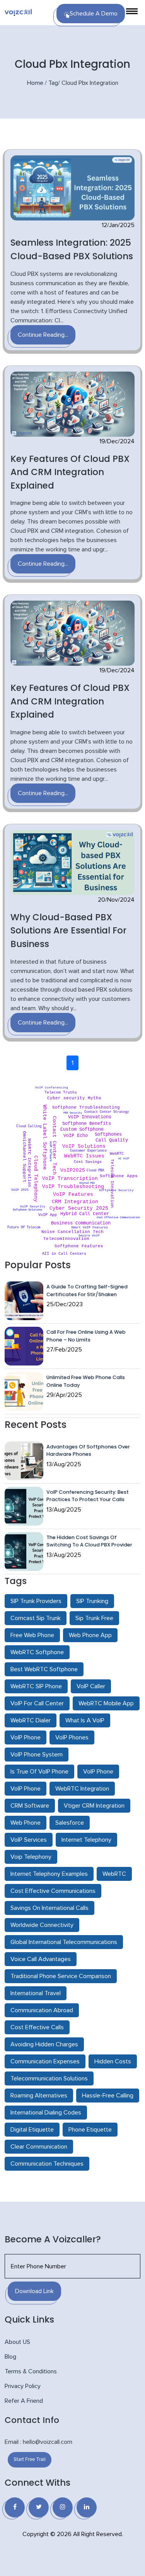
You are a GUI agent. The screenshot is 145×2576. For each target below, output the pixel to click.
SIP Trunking (92, 1601)
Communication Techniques (47, 2164)
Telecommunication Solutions (49, 2078)
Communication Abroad (42, 2010)
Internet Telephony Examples (49, 1874)
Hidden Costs (113, 2061)
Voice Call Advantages (41, 1959)
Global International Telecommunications (64, 1942)
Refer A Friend (24, 2401)
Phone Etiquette (90, 2130)
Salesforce (70, 1823)
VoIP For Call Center (37, 1703)
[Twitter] (39, 2507)
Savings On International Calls (49, 1908)
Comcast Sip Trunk (36, 1618)
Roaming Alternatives (39, 2096)
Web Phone (26, 1823)
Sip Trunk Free (94, 1618)
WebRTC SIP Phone (36, 1686)
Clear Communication (39, 2147)
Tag (53, 83)
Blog (10, 2357)
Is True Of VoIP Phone (39, 1772)
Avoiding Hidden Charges (44, 2044)
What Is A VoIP (85, 1720)
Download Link (34, 2291)
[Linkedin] (87, 2507)
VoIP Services (29, 1840)
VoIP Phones (72, 1737)
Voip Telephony (31, 1857)
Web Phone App (90, 1635)
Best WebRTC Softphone (44, 1669)
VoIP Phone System (37, 1755)
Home (35, 83)
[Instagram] (63, 2507)
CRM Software (30, 1806)
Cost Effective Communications (53, 1891)
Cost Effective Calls (37, 2027)
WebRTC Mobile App (106, 1703)
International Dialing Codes (46, 2113)
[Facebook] (15, 2507)
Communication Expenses (45, 2061)
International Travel (36, 1993)
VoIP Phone (26, 1737)
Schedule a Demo (94, 14)
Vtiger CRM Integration (94, 1806)
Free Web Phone (32, 1635)
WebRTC (114, 1874)
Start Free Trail (30, 2460)
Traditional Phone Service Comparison (61, 1976)
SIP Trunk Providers (36, 1601)
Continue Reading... (43, 335)
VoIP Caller (91, 1686)
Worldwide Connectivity (42, 1925)
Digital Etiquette (32, 2130)
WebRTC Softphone (37, 1652)
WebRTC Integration (82, 1789)
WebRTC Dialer (31, 1720)
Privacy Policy (23, 2386)
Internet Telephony (86, 1840)
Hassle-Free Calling (108, 2096)
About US (17, 2342)
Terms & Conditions (31, 2371)
